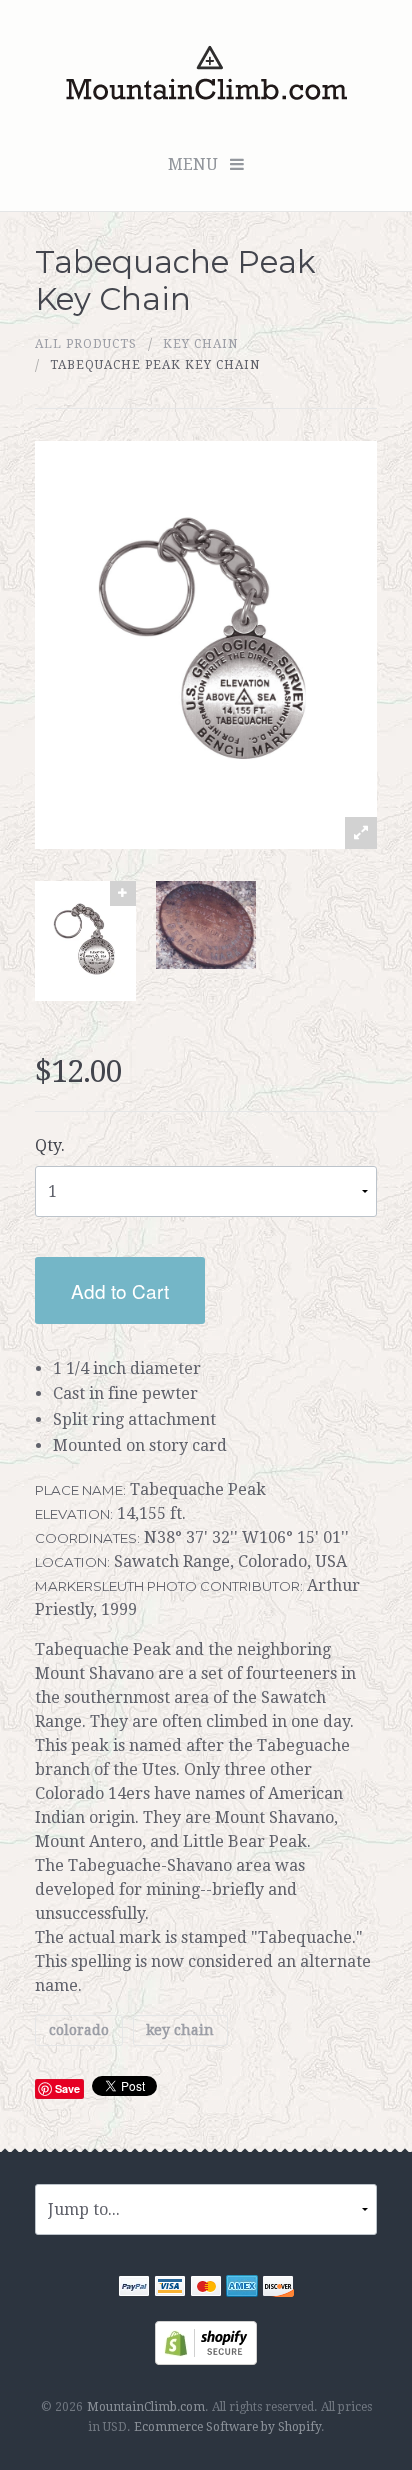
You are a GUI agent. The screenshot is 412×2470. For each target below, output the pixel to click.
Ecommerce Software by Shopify (227, 2427)
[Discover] (278, 2288)
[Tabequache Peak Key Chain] (85, 941)
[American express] (242, 2288)
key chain (200, 344)
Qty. (50, 1145)
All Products (86, 344)
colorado (79, 2030)
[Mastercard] (206, 2288)
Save (67, 2088)
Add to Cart (120, 1290)
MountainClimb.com (146, 2407)
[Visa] (170, 2288)
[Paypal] (134, 2288)
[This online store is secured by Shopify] (206, 2341)
